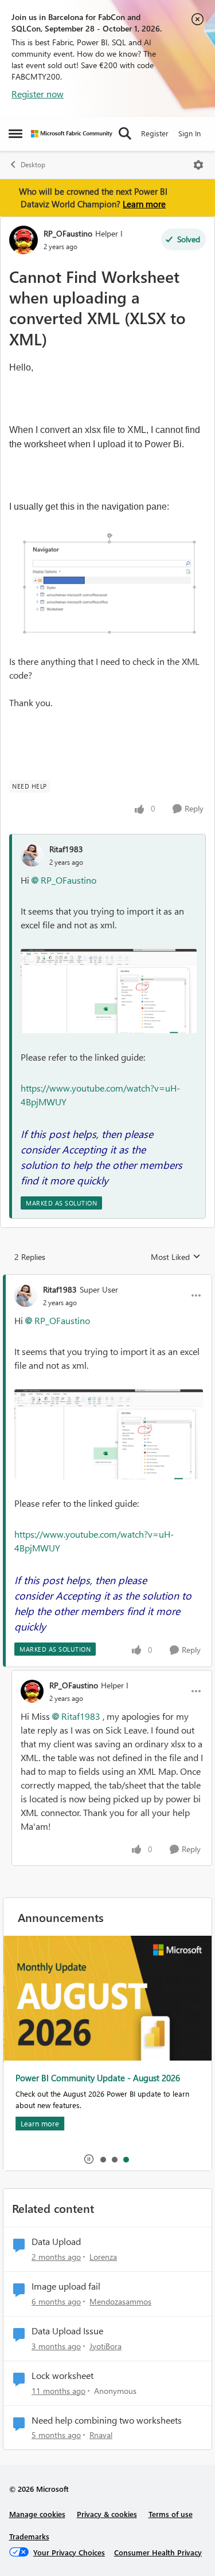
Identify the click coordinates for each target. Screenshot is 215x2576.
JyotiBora (105, 2346)
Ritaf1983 (66, 849)
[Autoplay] (89, 2159)
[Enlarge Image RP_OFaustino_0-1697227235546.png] (107, 584)
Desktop (33, 165)
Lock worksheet (62, 2376)
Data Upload (56, 2242)
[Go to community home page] (72, 134)
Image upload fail (66, 2286)
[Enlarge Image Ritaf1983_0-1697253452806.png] (109, 991)
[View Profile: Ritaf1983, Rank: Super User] (26, 1295)
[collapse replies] (107, 1280)
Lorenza (103, 2257)
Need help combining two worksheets (107, 2420)
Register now (38, 94)
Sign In (189, 133)
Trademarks (29, 2536)
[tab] (103, 2159)
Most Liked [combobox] (176, 1257)
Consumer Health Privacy (158, 2552)
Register (155, 133)
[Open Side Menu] (15, 133)
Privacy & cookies (107, 2514)
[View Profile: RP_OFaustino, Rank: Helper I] (24, 240)
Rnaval (101, 2435)
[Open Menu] (198, 165)
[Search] (125, 133)
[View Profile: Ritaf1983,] (32, 855)
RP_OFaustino (68, 233)
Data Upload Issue (67, 2331)
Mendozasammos (120, 2301)
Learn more (144, 204)
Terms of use (171, 2514)
